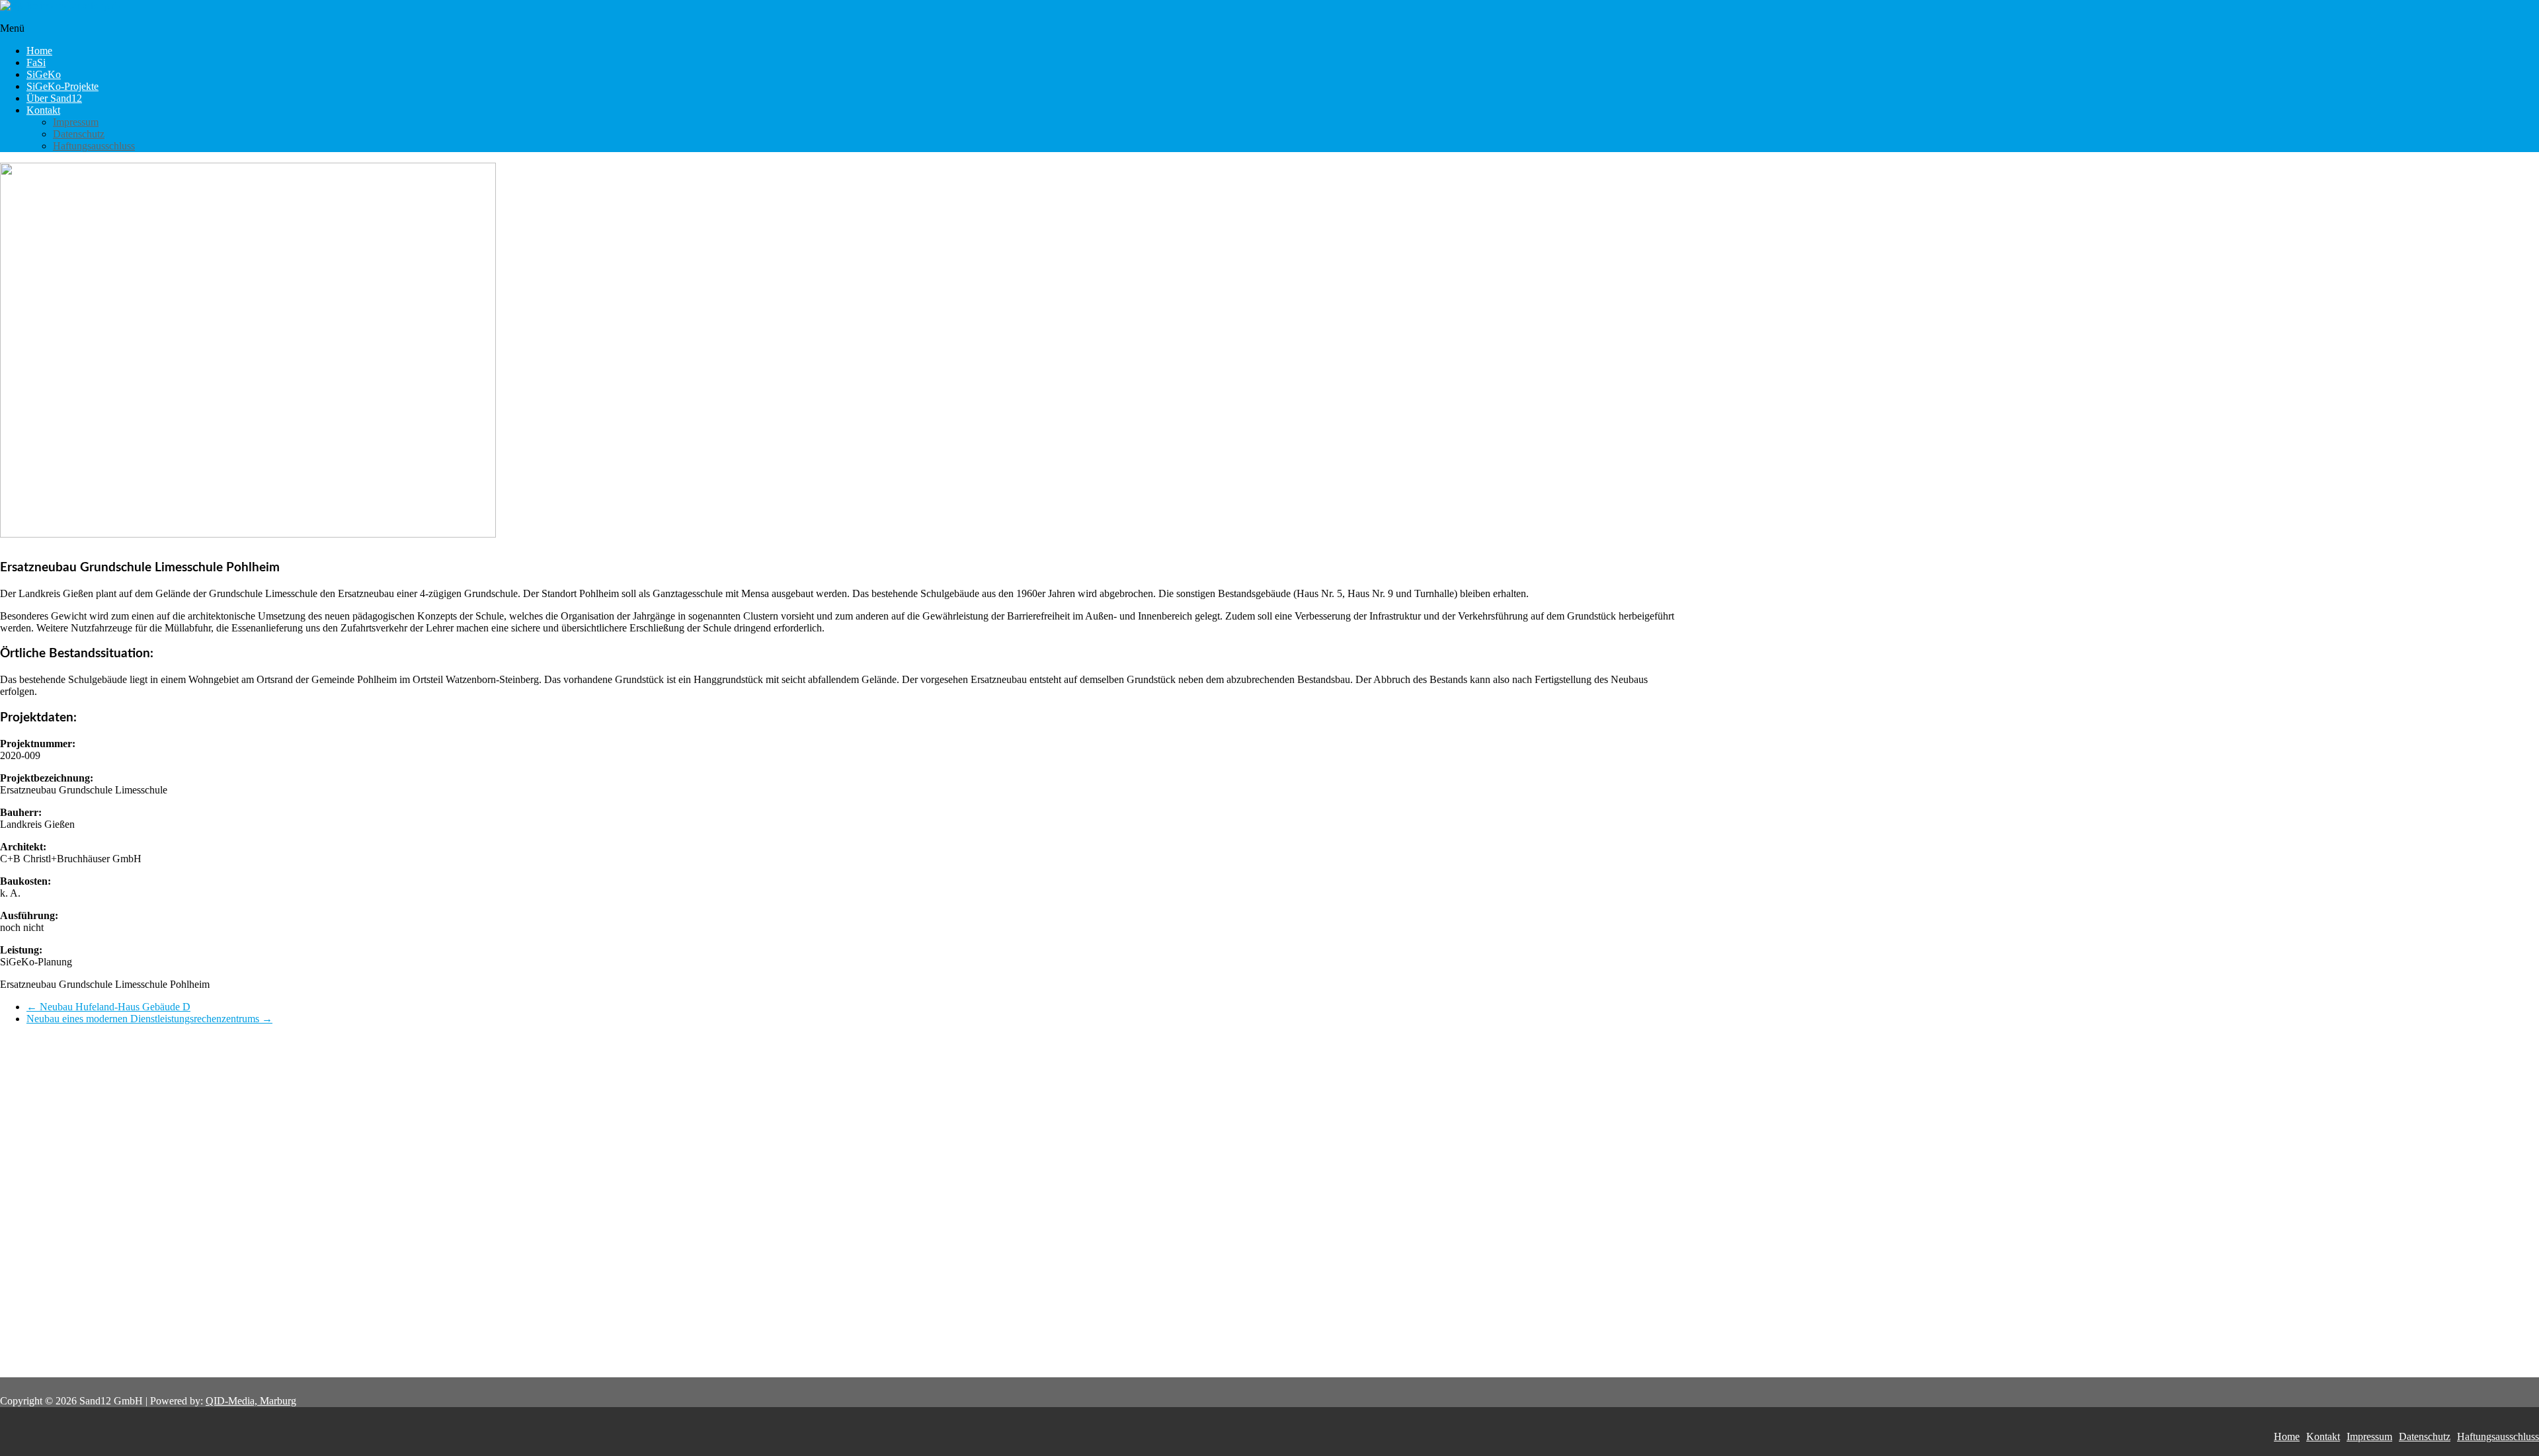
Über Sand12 (54, 98)
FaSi (36, 62)
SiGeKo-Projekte (62, 86)
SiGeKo (44, 74)
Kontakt (43, 110)
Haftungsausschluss (94, 146)
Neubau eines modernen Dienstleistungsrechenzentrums (149, 1019)
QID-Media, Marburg (251, 1401)
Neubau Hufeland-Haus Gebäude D (108, 1007)
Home (39, 51)
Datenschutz (79, 134)
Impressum (76, 122)
